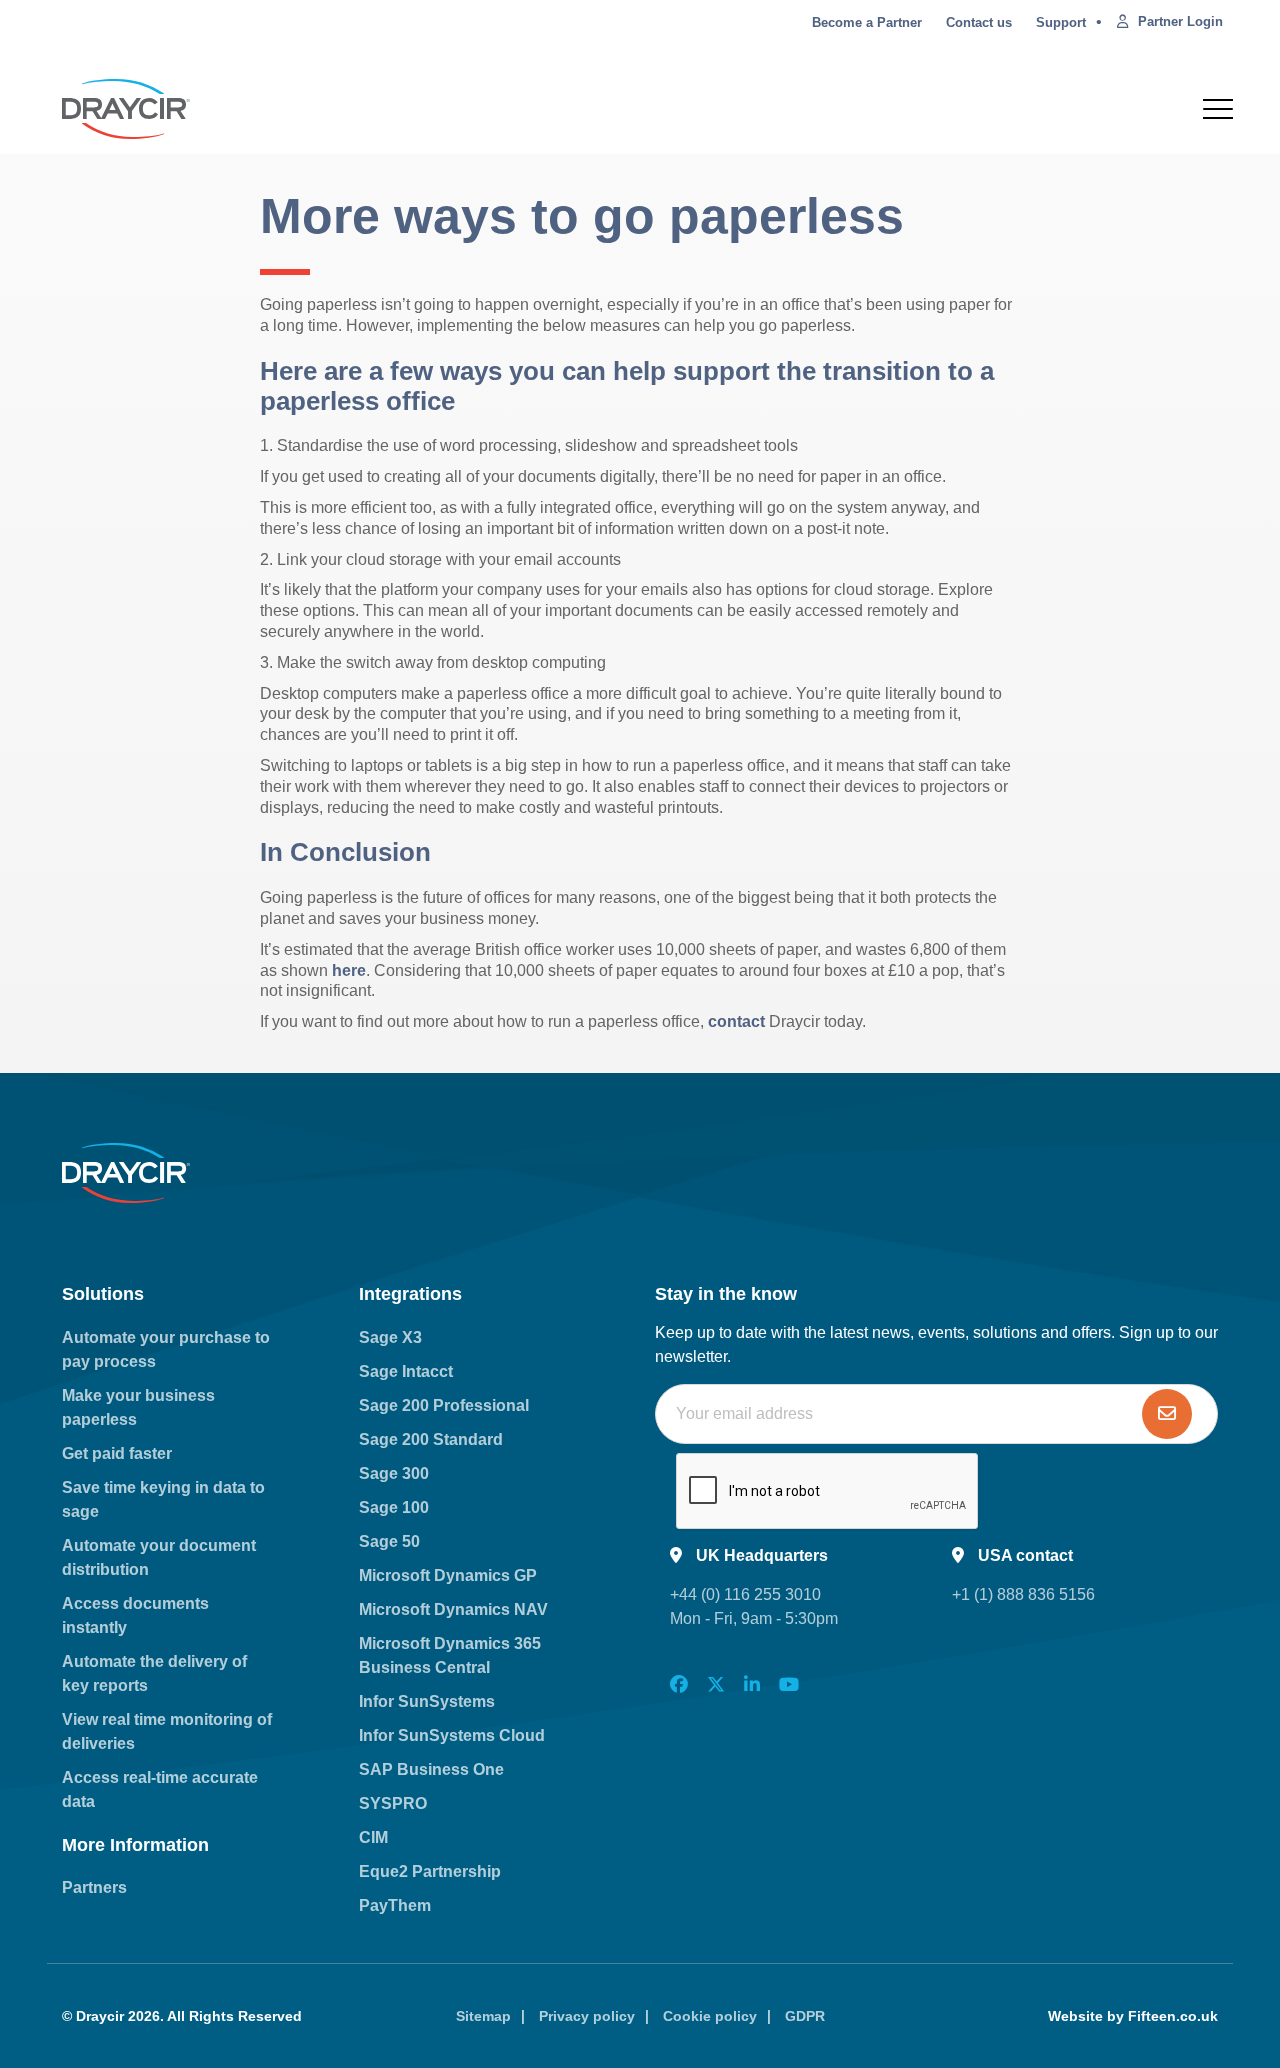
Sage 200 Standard (431, 1439)
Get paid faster (117, 1453)
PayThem (395, 1905)
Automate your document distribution (159, 1557)
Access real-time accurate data (160, 1789)
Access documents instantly (135, 1615)
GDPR (805, 2016)
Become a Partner (867, 22)
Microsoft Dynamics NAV (453, 1609)
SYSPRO (393, 1803)
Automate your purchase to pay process (166, 1349)
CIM (373, 1837)
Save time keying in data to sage (163, 1499)
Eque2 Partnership (430, 1871)
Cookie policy (710, 2016)
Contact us (979, 22)
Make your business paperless (138, 1407)
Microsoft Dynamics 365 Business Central (450, 1655)
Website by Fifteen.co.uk (1133, 2016)
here (349, 970)
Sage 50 (389, 1541)
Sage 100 (394, 1507)
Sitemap (483, 2016)
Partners (94, 1887)
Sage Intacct (406, 1371)
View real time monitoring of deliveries (167, 1731)
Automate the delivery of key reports (154, 1673)
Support (1061, 22)
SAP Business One (431, 1769)
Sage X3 (390, 1337)
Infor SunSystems (427, 1701)
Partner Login (1180, 21)
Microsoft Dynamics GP (448, 1575)
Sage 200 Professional (444, 1405)
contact (736, 1021)
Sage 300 (394, 1473)
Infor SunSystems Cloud (452, 1735)
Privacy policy (587, 2016)
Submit (1167, 1414)
